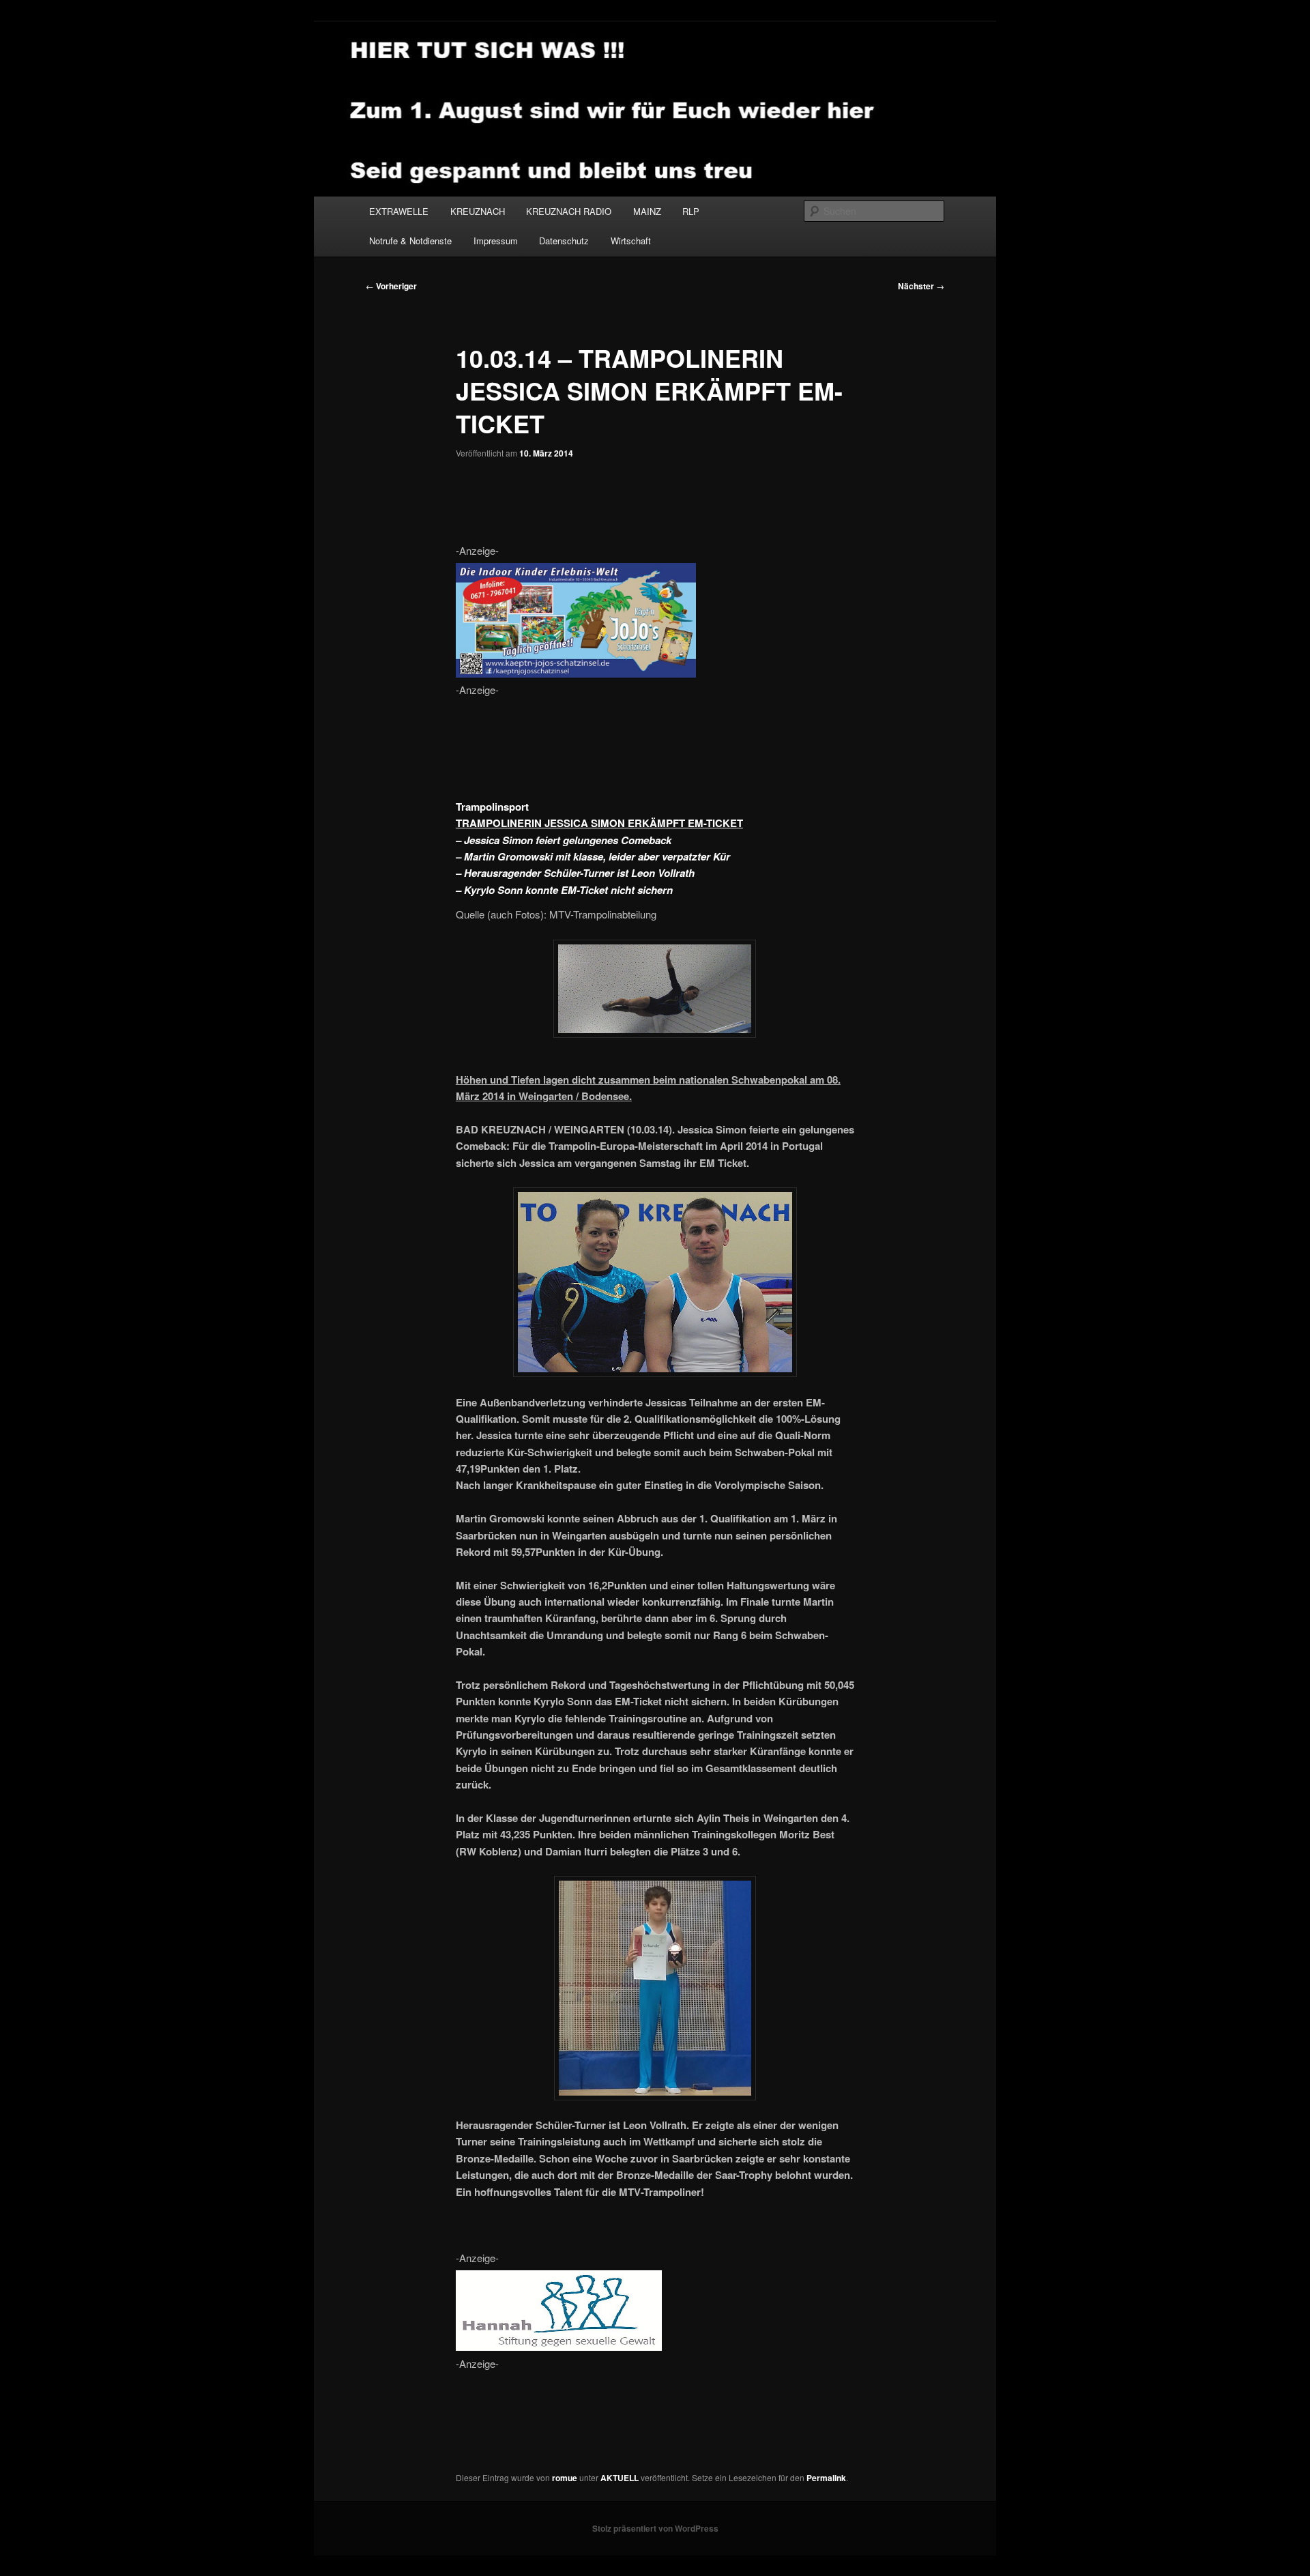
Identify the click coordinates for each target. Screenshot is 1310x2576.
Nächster (921, 286)
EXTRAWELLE (399, 211)
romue (565, 2478)
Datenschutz (564, 241)
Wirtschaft (631, 241)
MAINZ (647, 211)
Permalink (826, 2478)
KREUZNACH (478, 211)
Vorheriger (391, 286)
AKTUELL (620, 2478)
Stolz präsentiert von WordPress (655, 2528)
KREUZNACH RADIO (569, 211)
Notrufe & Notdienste (410, 241)
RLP (691, 211)
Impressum (496, 241)
